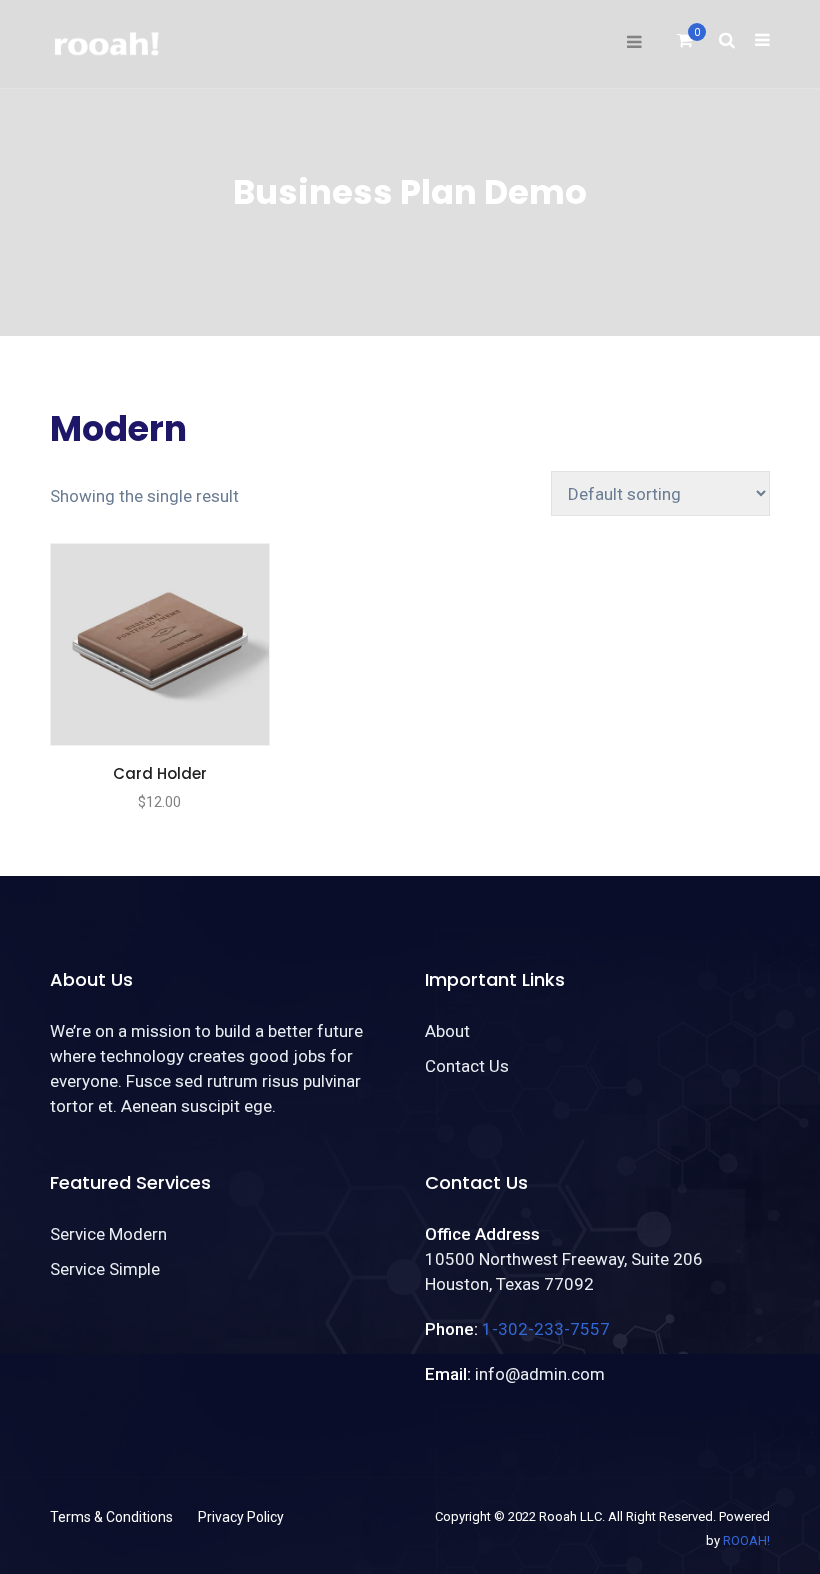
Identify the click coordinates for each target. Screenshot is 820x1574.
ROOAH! (746, 1540)
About (447, 1031)
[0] (685, 46)
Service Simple (105, 1269)
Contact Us (467, 1066)
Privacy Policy (241, 1517)
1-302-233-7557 (546, 1329)
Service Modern (108, 1234)
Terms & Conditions (111, 1517)
